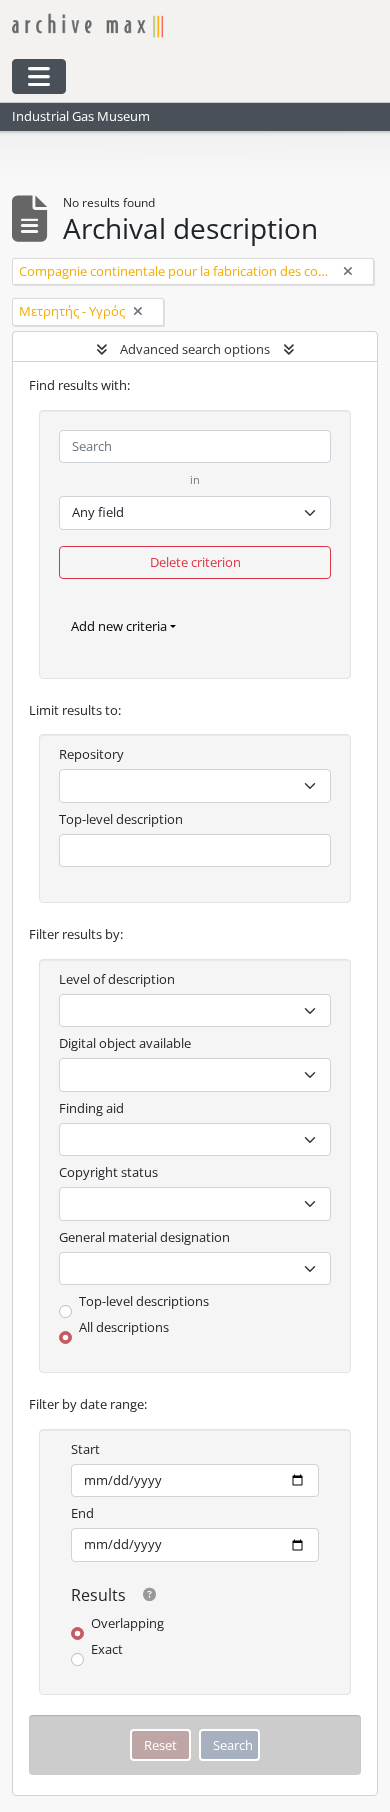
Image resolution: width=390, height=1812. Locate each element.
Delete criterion (195, 562)
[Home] (175, 25)
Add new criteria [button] (119, 626)
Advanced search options (195, 349)
